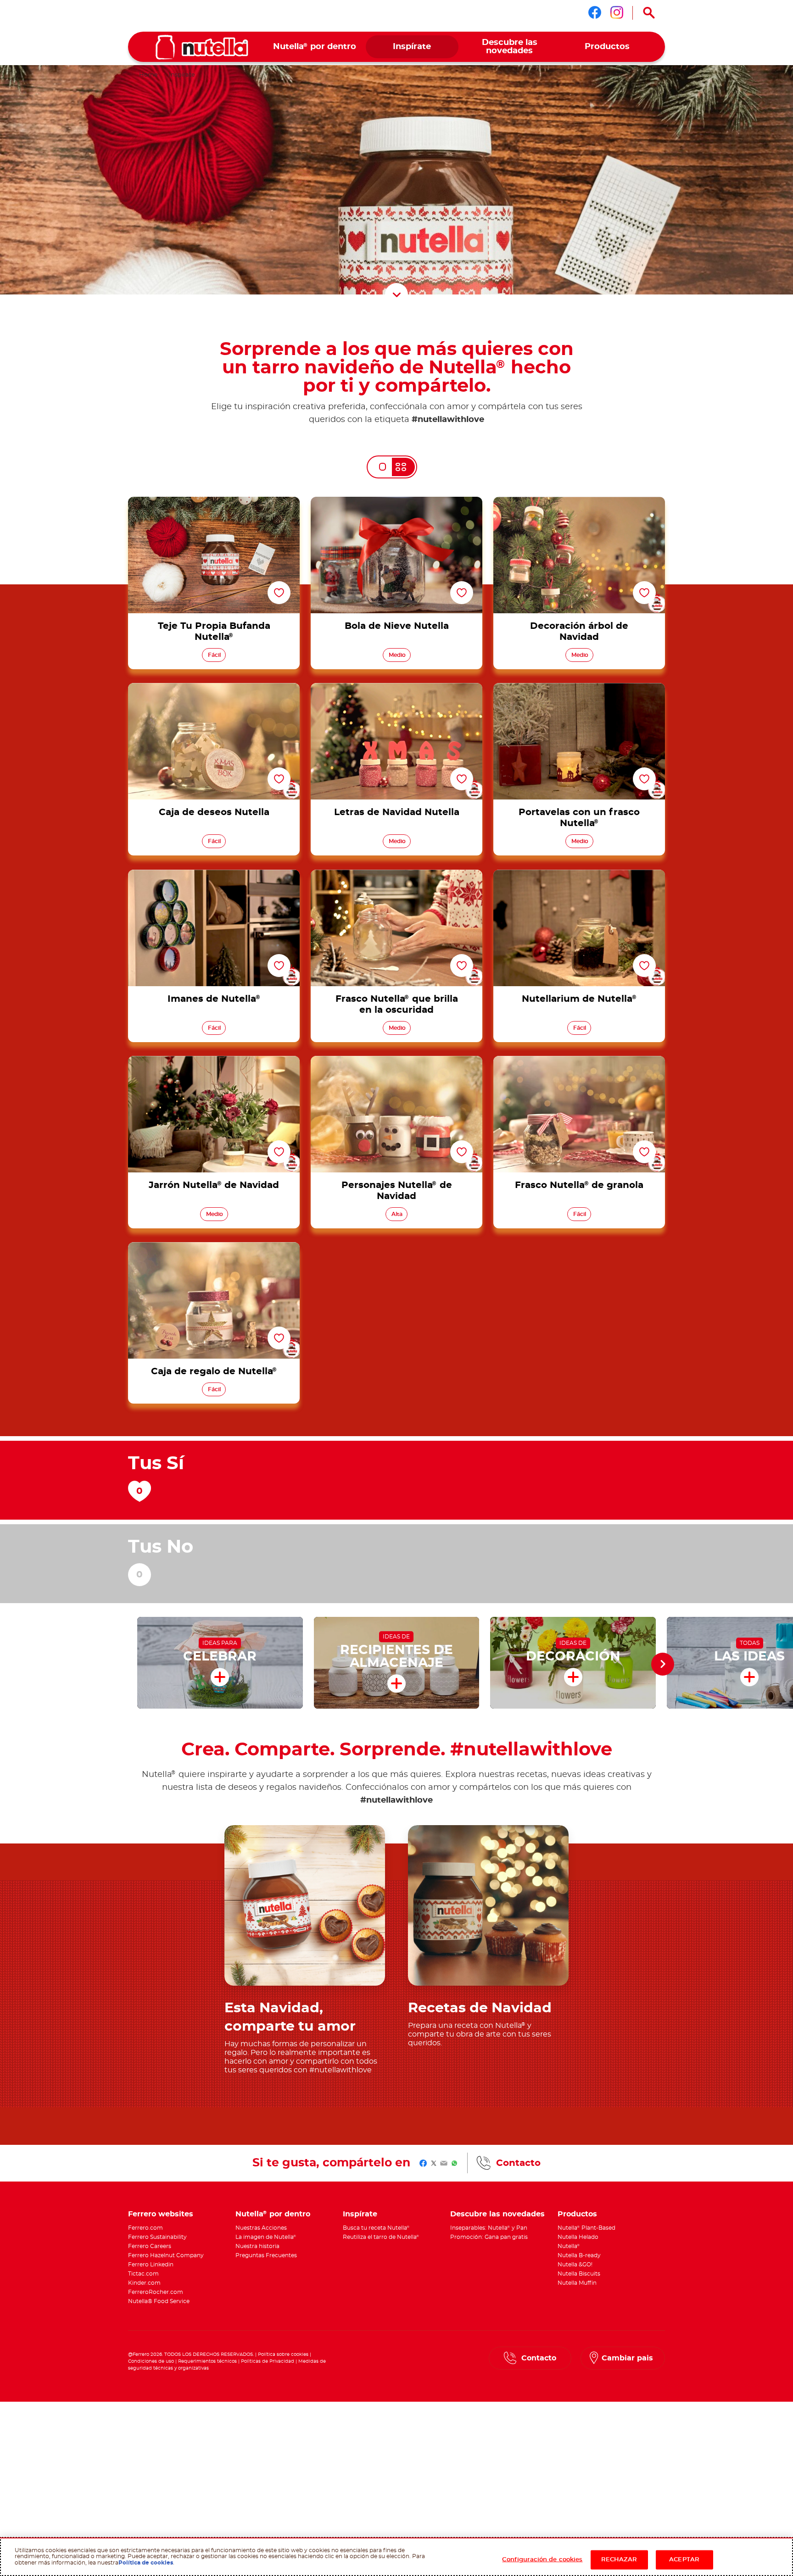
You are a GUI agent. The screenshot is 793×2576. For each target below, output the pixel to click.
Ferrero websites (161, 2214)
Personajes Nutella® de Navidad (397, 1061)
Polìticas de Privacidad (268, 2361)
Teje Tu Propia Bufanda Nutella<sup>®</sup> (214, 502)
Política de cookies (146, 2563)
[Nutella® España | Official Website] (202, 47)
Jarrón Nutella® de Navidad (214, 1061)
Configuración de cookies (542, 2560)
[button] (663, 1664)
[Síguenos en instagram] (617, 12)
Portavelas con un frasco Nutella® (579, 688)
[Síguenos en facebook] (595, 12)
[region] (396, 2557)
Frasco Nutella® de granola (579, 1061)
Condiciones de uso (151, 2361)
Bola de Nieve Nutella (396, 502)
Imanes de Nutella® (214, 875)
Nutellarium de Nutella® (579, 875)
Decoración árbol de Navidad (579, 502)
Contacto (518, 2163)
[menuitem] (315, 47)
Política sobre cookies (283, 2354)
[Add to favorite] (279, 593)
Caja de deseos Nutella (214, 688)
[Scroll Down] (396, 294)
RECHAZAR (619, 2560)
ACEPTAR (684, 2560)
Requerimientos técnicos (207, 2361)
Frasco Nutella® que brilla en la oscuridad (396, 875)
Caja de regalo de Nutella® (214, 1248)
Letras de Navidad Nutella (396, 688)
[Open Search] (649, 13)
